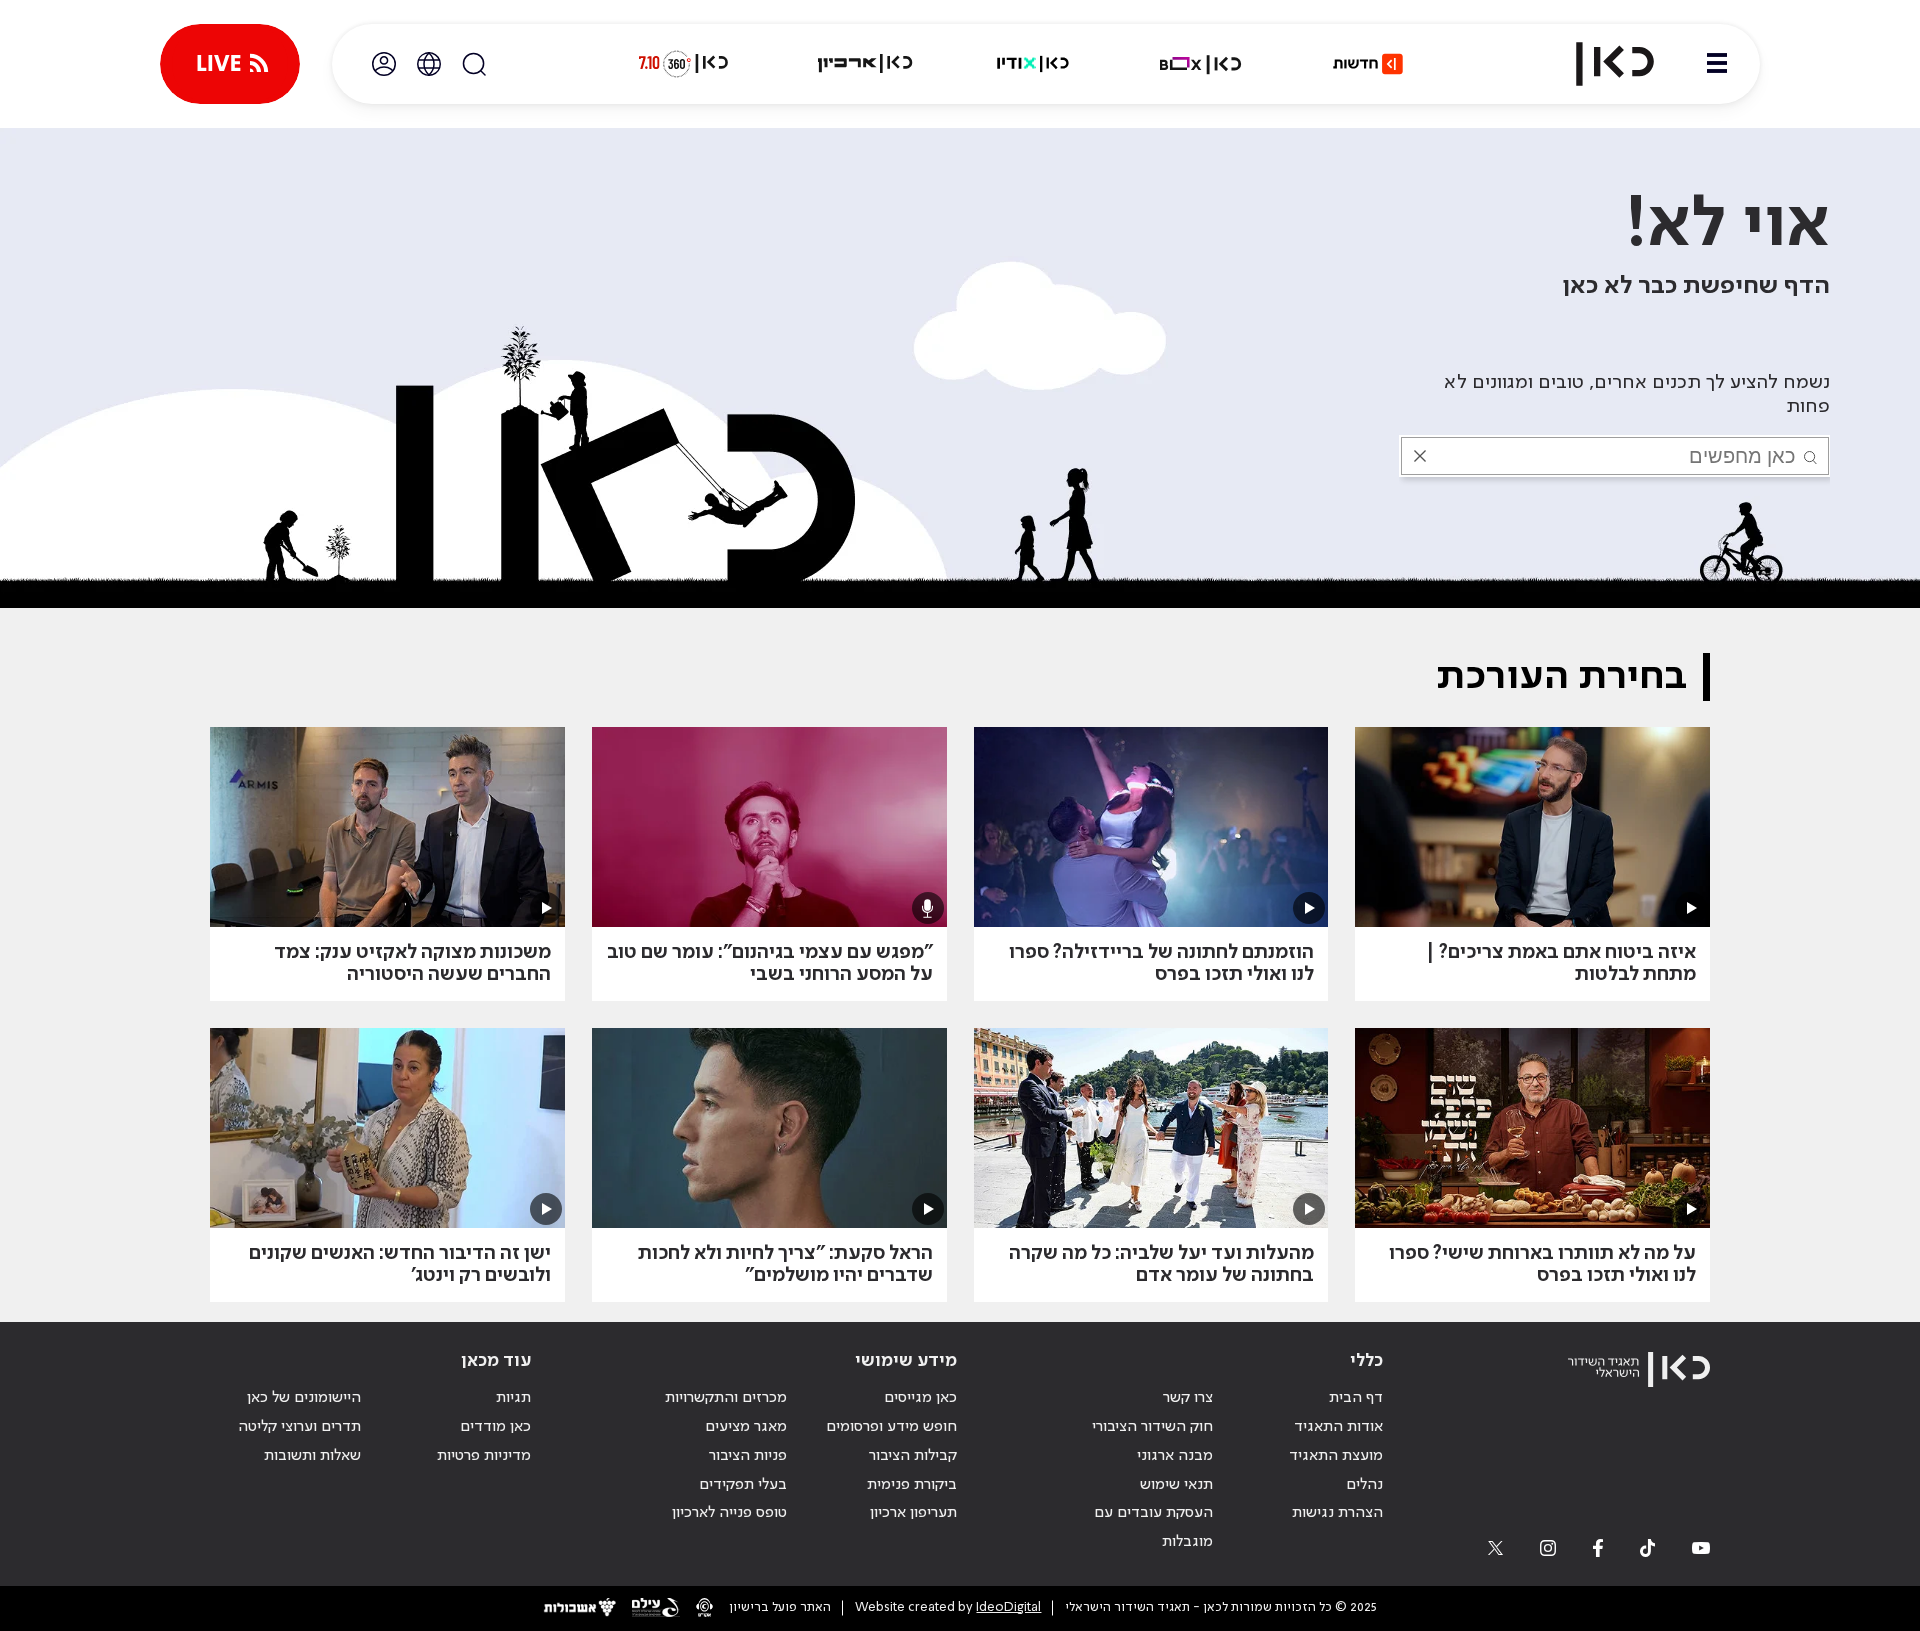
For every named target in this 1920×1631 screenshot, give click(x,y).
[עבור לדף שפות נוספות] (429, 64)
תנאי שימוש (1176, 1485)
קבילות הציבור (913, 1456)
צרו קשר (1188, 1398)
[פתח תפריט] (1717, 64)
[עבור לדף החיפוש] (474, 64)
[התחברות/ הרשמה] (384, 64)
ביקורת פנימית (912, 1485)
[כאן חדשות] (1368, 64)
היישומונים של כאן (304, 1398)
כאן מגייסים (920, 1398)
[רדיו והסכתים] (1033, 64)
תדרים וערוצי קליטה (299, 1427)
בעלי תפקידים (743, 1485)
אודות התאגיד (1338, 1427)
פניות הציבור (748, 1456)
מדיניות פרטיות (484, 1456)
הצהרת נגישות (1337, 1513)
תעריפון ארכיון (913, 1512)
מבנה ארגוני (1175, 1456)
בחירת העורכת (1561, 677)
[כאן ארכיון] (865, 64)
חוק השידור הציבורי (1152, 1427)
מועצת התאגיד (1336, 1456)
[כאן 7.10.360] (683, 64)
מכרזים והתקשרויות (726, 1398)
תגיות (513, 1398)
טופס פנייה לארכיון (729, 1513)
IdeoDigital (1008, 1607)
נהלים (1364, 1485)
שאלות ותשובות (312, 1456)
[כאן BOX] (1201, 64)
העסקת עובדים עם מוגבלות (1153, 1527)
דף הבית (1356, 1398)
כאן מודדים (495, 1427)
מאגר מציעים (746, 1427)
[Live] (230, 64)
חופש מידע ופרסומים (891, 1427)
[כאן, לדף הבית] (1598, 64)
